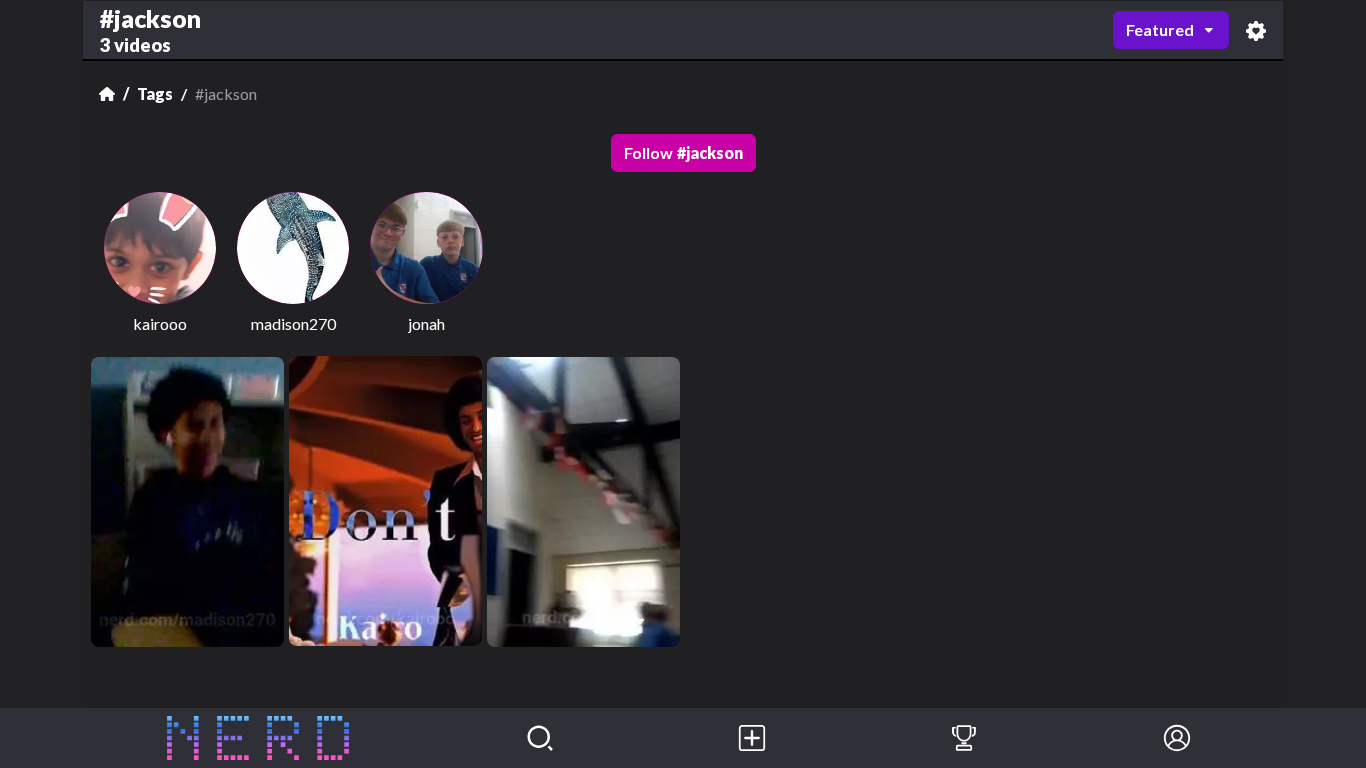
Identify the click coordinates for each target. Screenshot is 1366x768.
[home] (258, 738)
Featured (1160, 29)
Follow (683, 152)
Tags (155, 93)
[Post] (752, 738)
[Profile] (1177, 738)
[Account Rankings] (964, 738)
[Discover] (540, 738)
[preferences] (1256, 30)
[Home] (107, 94)
